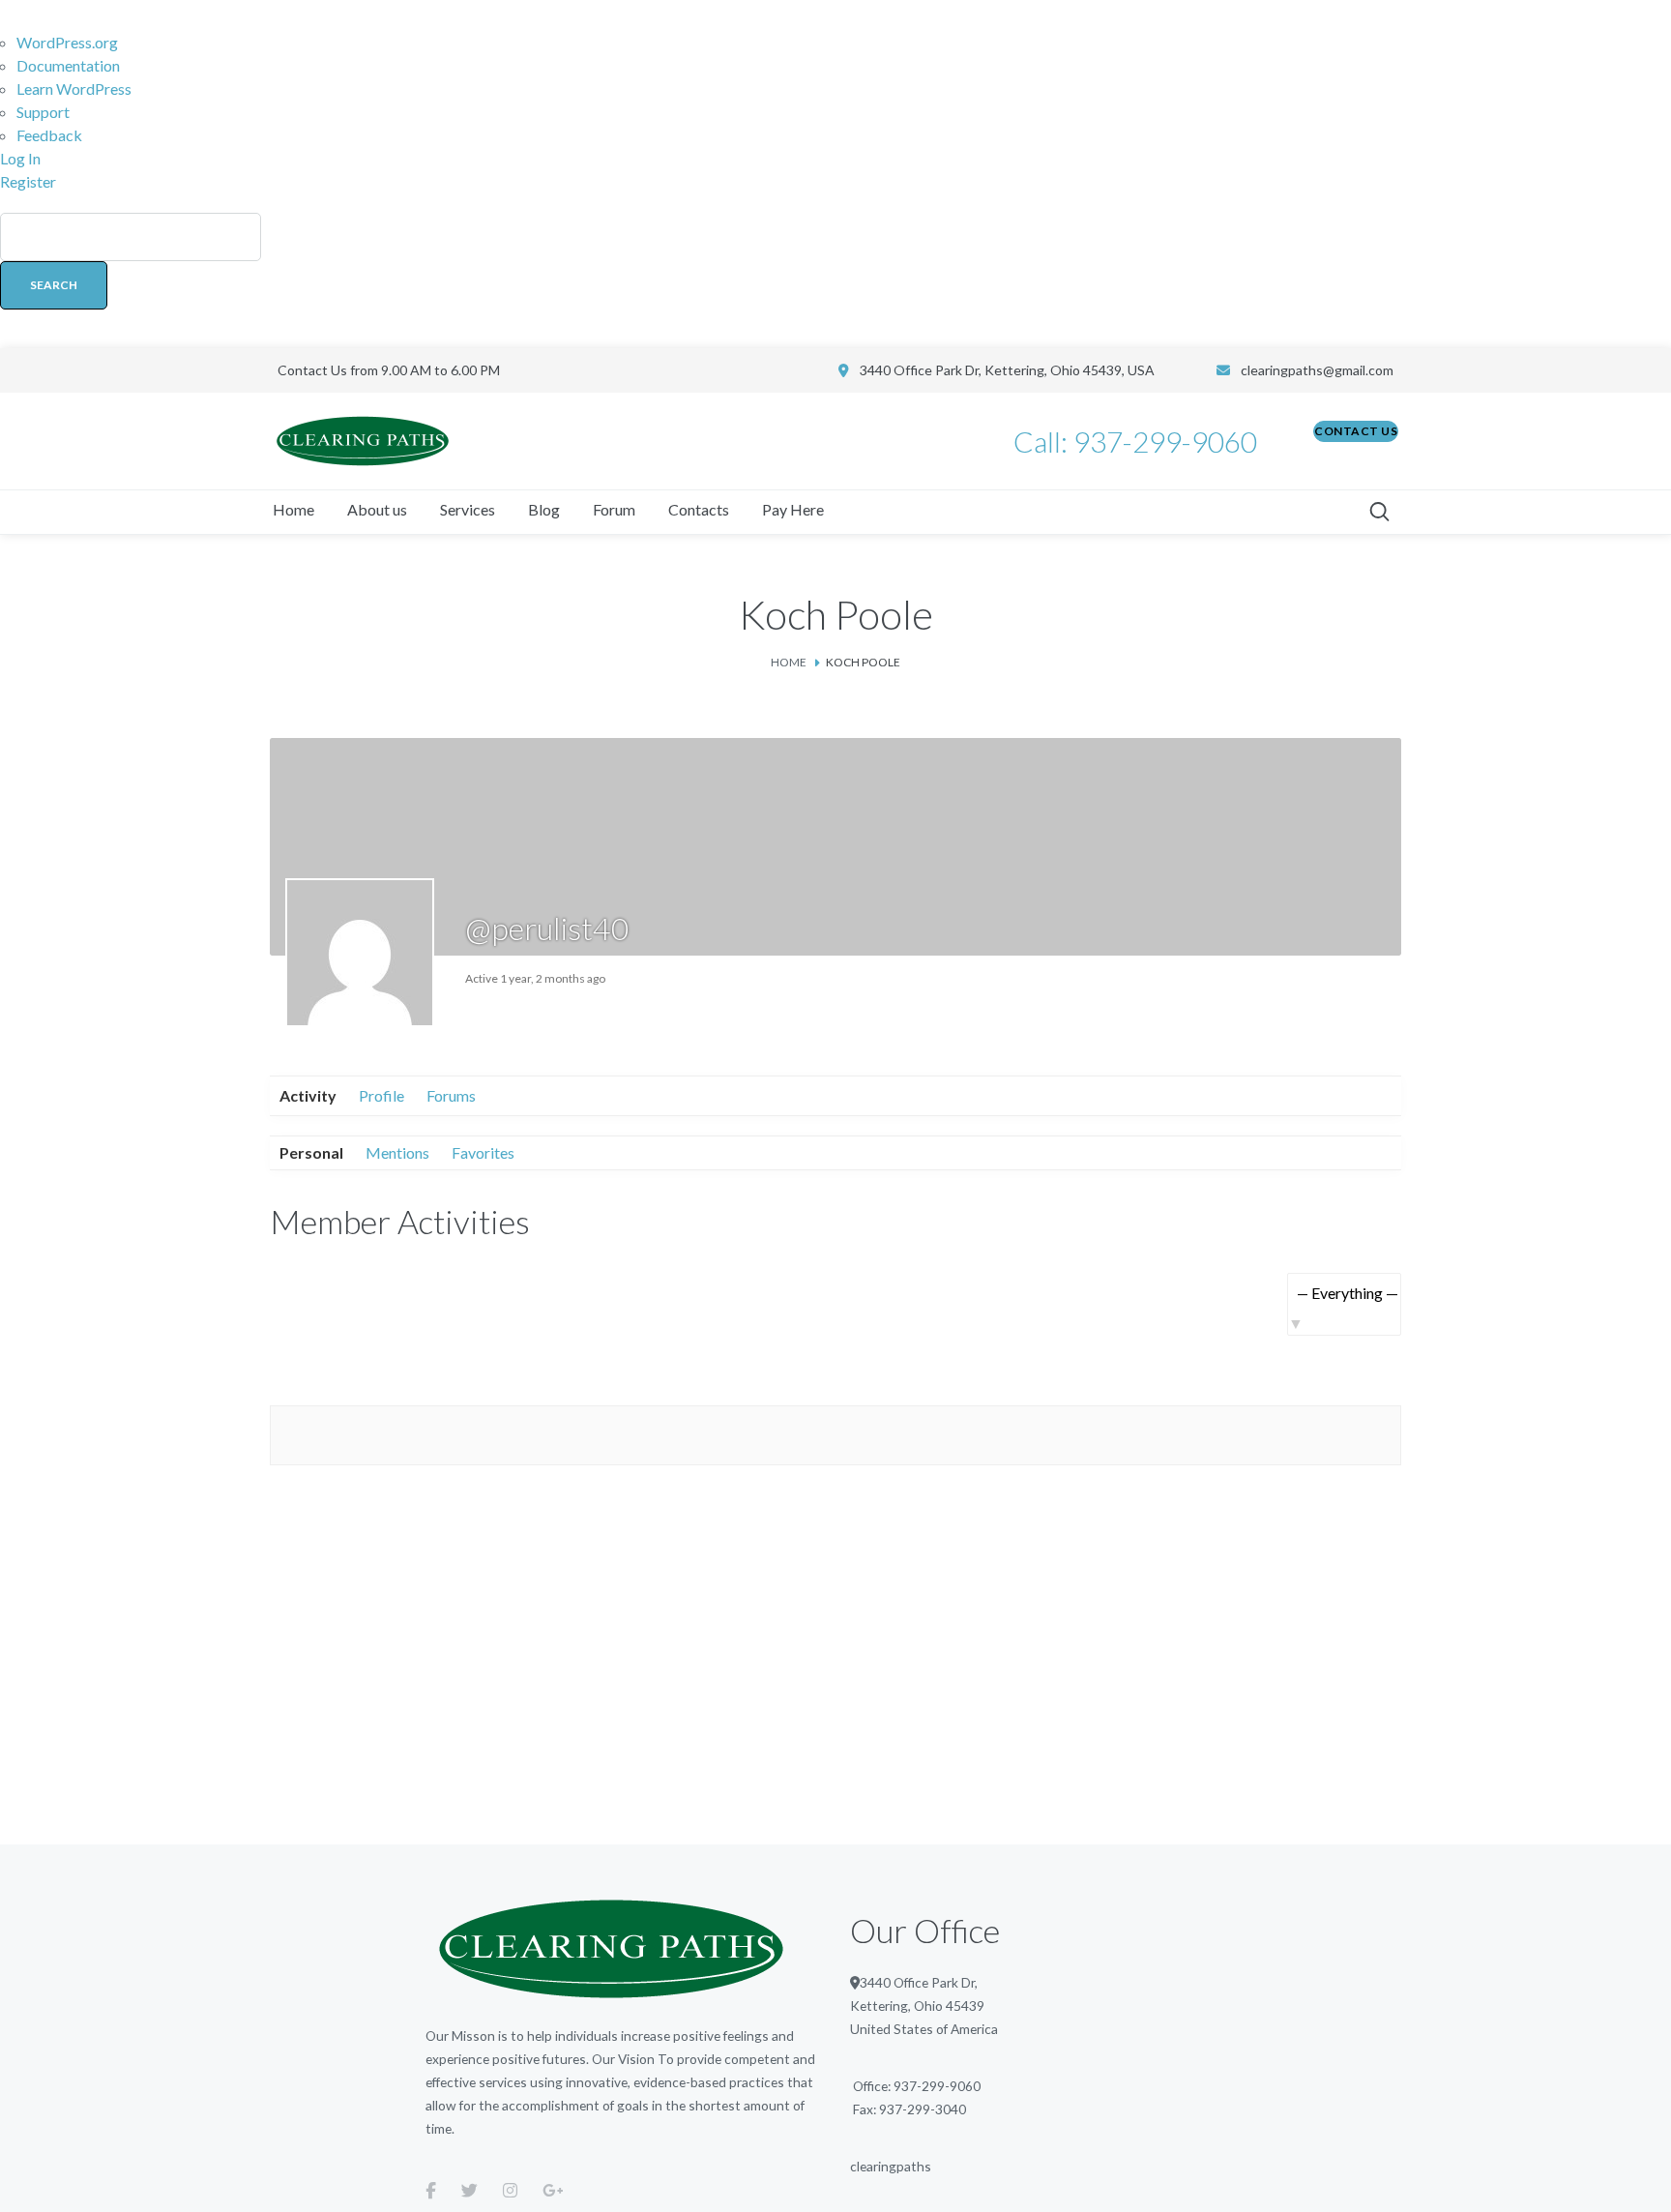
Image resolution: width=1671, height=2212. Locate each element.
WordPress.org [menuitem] (67, 42)
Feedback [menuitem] (49, 135)
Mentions (397, 1152)
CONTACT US (1356, 431)
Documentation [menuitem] (68, 65)
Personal (311, 1152)
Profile (381, 1095)
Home (789, 662)
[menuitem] (835, 271)
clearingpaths (891, 2166)
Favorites (483, 1152)
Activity (308, 1095)
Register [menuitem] (28, 181)
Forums (451, 1095)
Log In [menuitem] (20, 158)
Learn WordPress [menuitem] (74, 88)
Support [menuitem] (43, 112)
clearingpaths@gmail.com (1317, 370)
